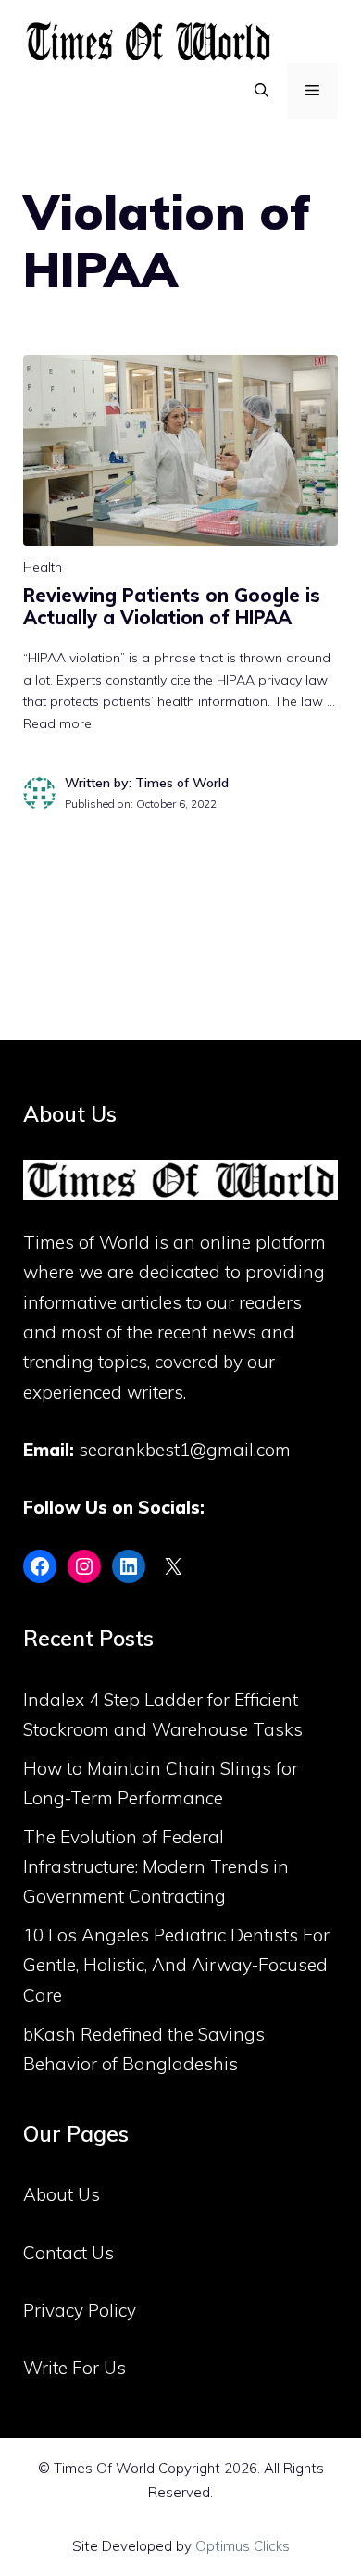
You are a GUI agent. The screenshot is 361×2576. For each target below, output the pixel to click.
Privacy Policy (80, 2310)
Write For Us (75, 2368)
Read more (57, 723)
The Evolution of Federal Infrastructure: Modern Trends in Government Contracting (156, 1867)
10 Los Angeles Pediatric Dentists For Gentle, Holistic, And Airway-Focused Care (176, 1965)
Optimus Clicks (243, 2546)
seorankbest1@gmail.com (185, 1450)
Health (43, 567)
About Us (62, 2194)
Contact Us (68, 2253)
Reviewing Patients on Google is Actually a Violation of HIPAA (172, 606)
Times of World (87, 1242)
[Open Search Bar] (261, 91)
